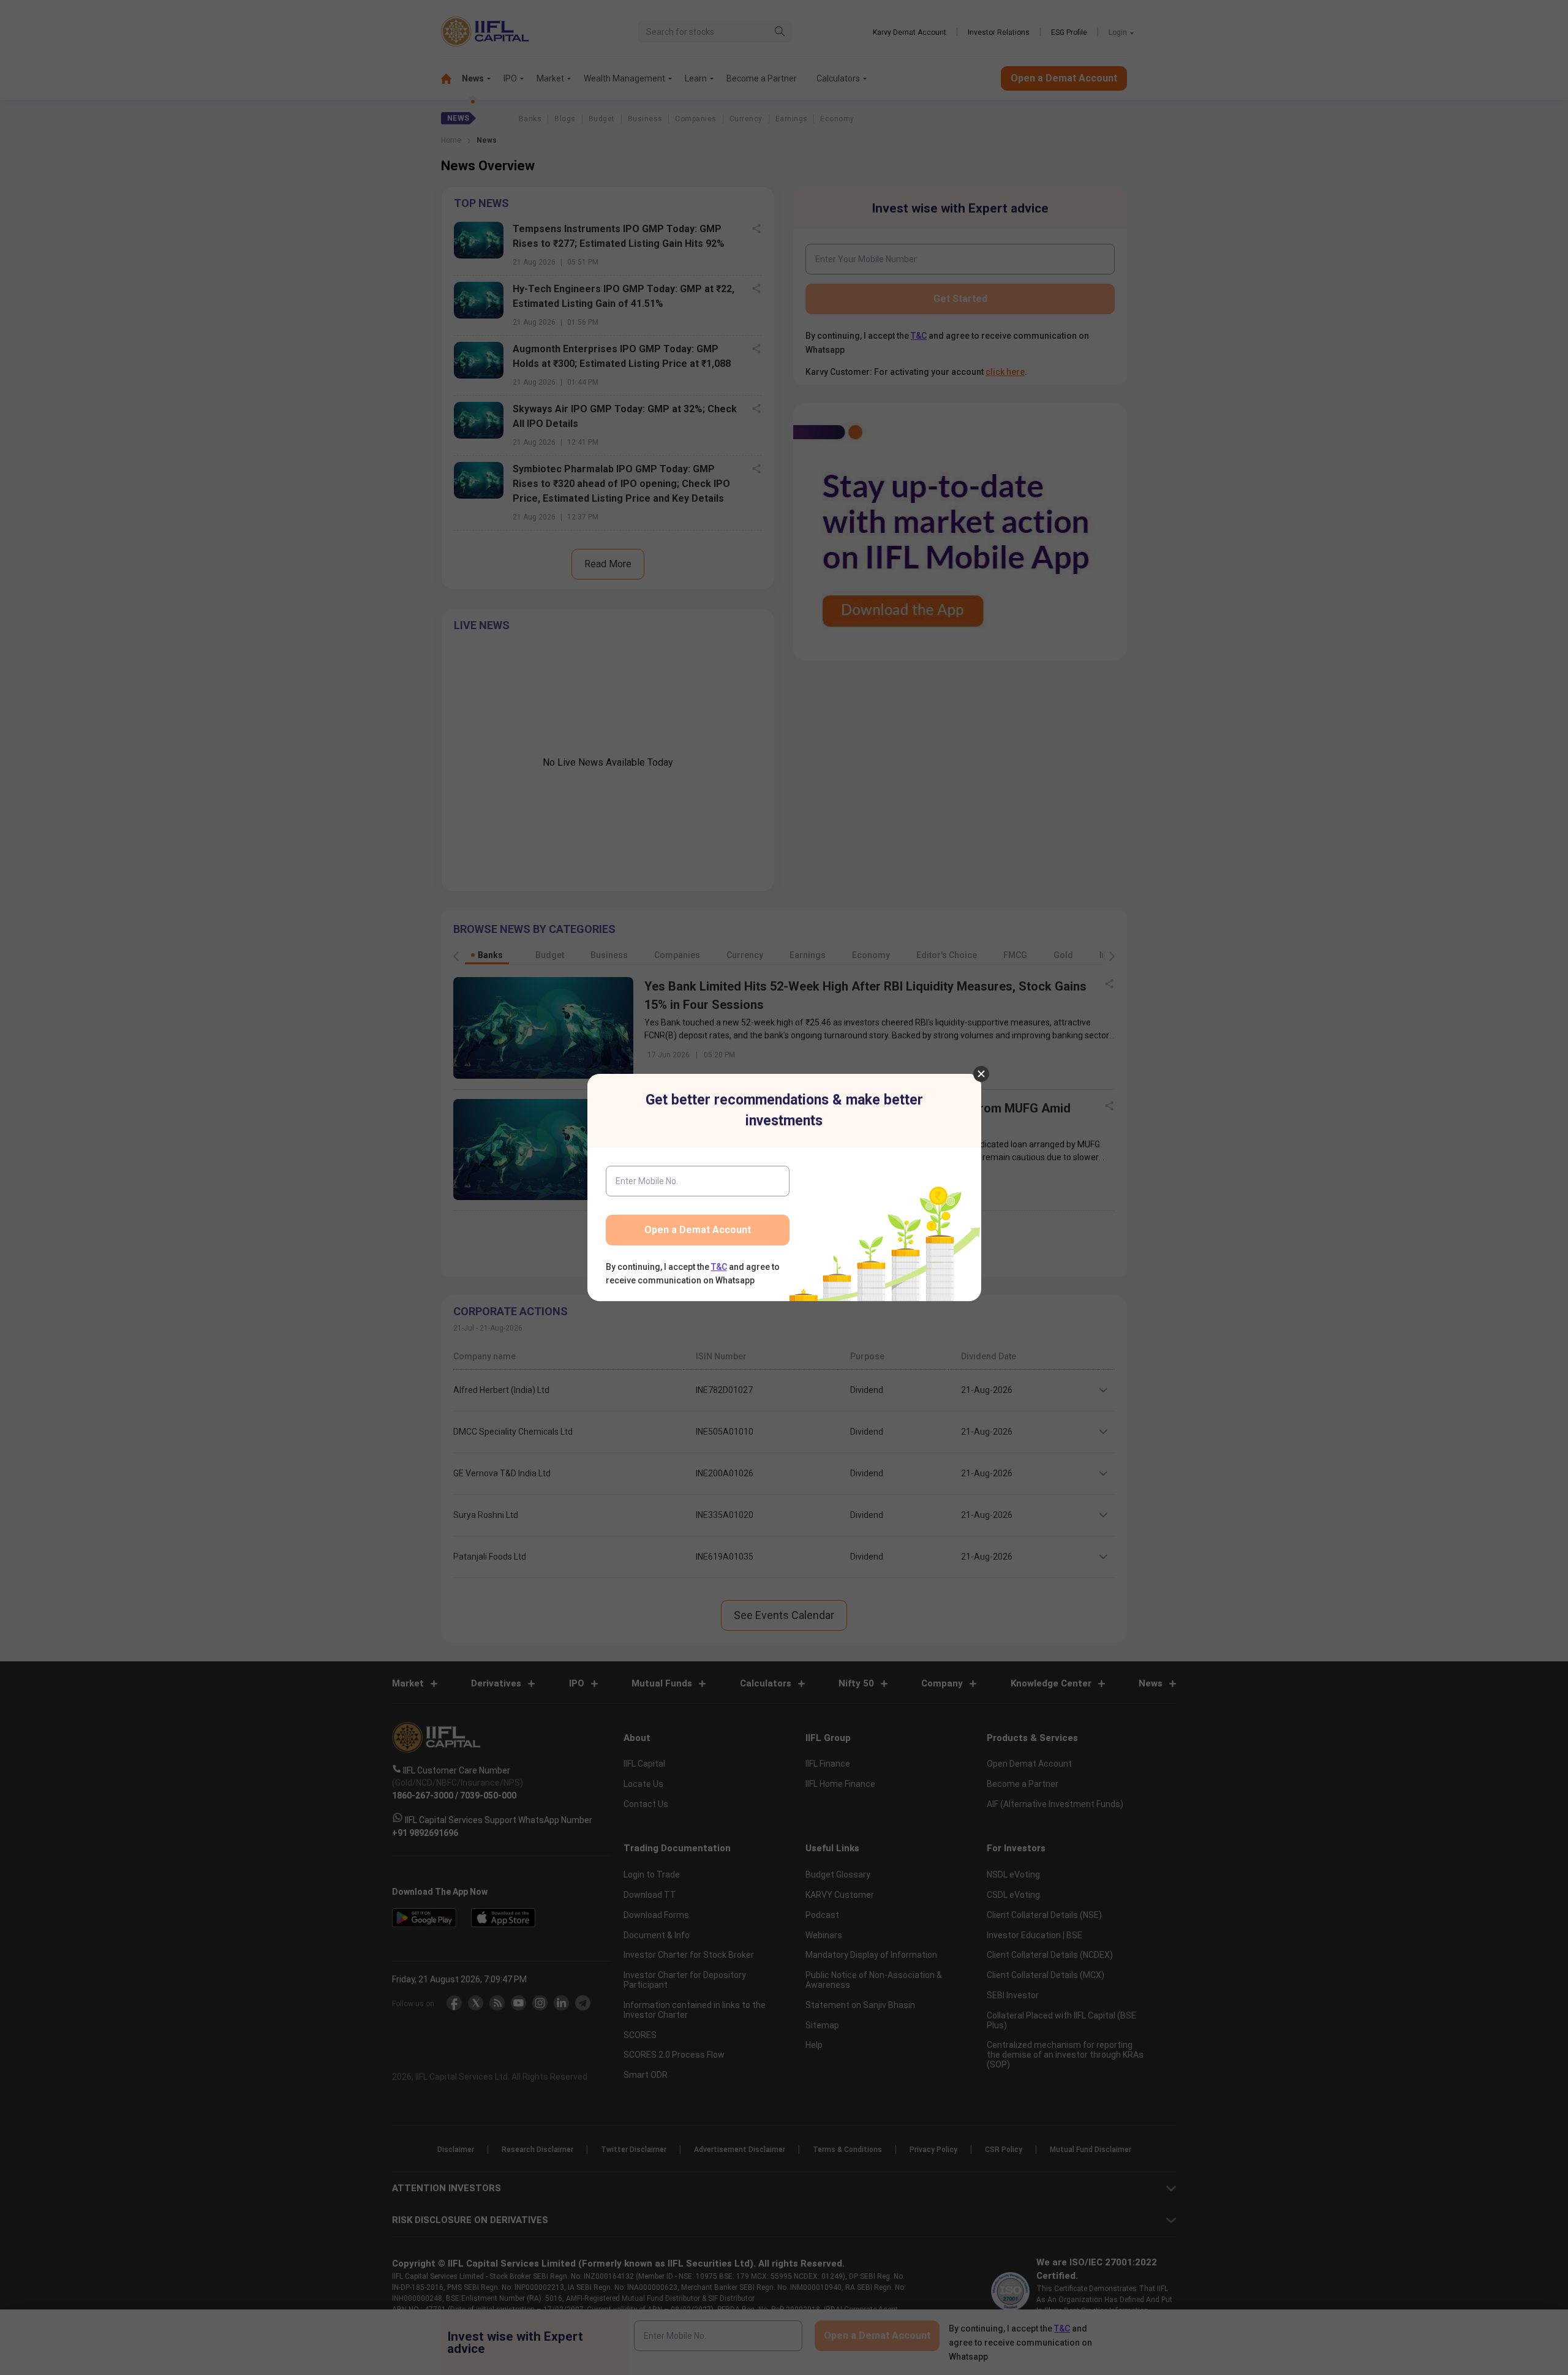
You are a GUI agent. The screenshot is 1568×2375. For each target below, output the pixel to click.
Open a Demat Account (698, 1230)
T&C (719, 1267)
